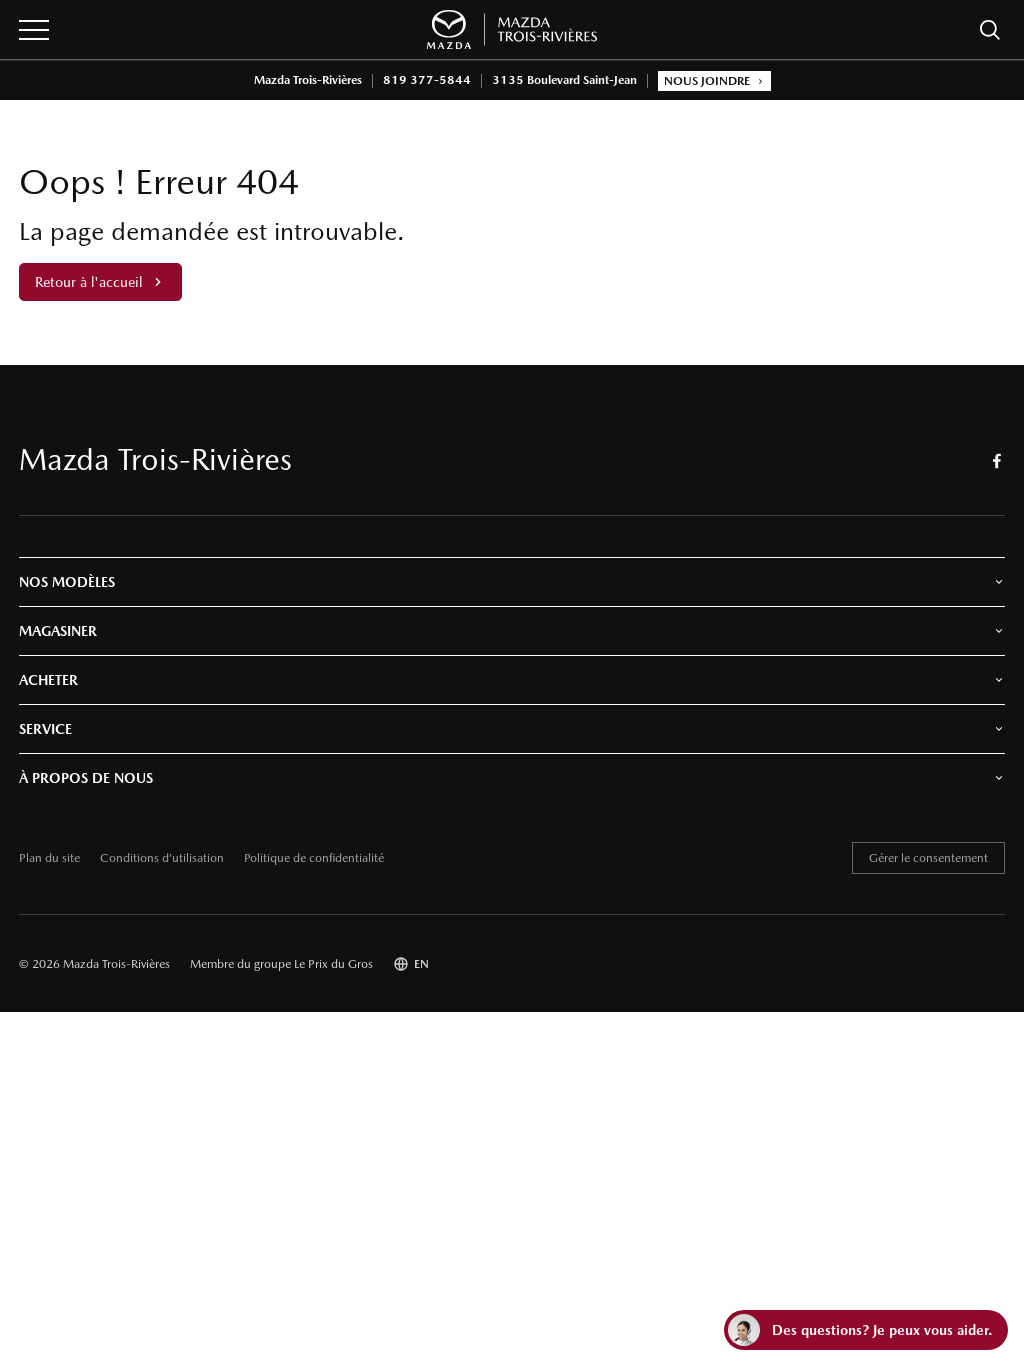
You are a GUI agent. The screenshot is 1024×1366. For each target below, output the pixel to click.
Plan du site (49, 858)
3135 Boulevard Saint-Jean (564, 80)
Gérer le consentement (928, 858)
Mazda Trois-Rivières (308, 80)
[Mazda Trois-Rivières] (512, 29)
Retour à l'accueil (88, 282)
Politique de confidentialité (314, 858)
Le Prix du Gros (333, 964)
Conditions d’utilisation (162, 858)
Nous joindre (707, 81)
